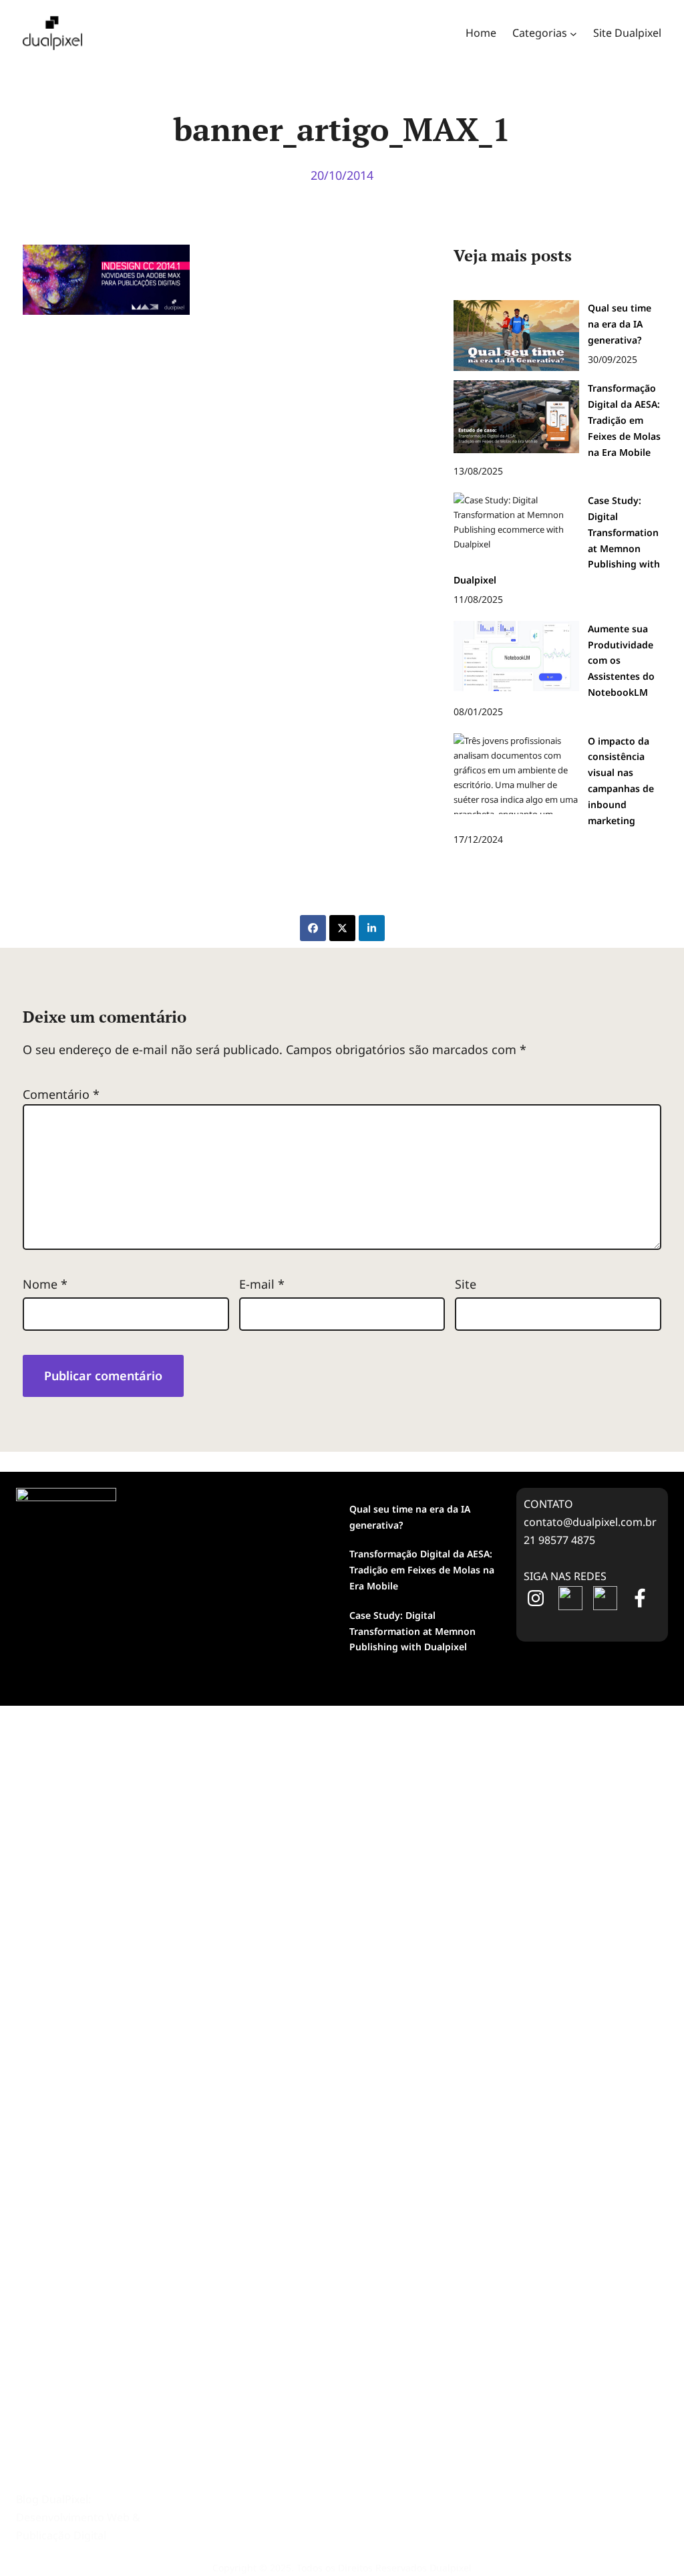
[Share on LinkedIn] (372, 928)
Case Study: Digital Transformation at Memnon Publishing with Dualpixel (412, 1631)
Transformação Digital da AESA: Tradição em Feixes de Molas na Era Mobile (422, 1570)
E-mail (262, 1284)
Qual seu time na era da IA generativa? (410, 1517)
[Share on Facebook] (313, 928)
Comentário (61, 1094)
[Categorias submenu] (573, 33)
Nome (45, 1284)
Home (481, 33)
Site (466, 1284)
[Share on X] (342, 928)
